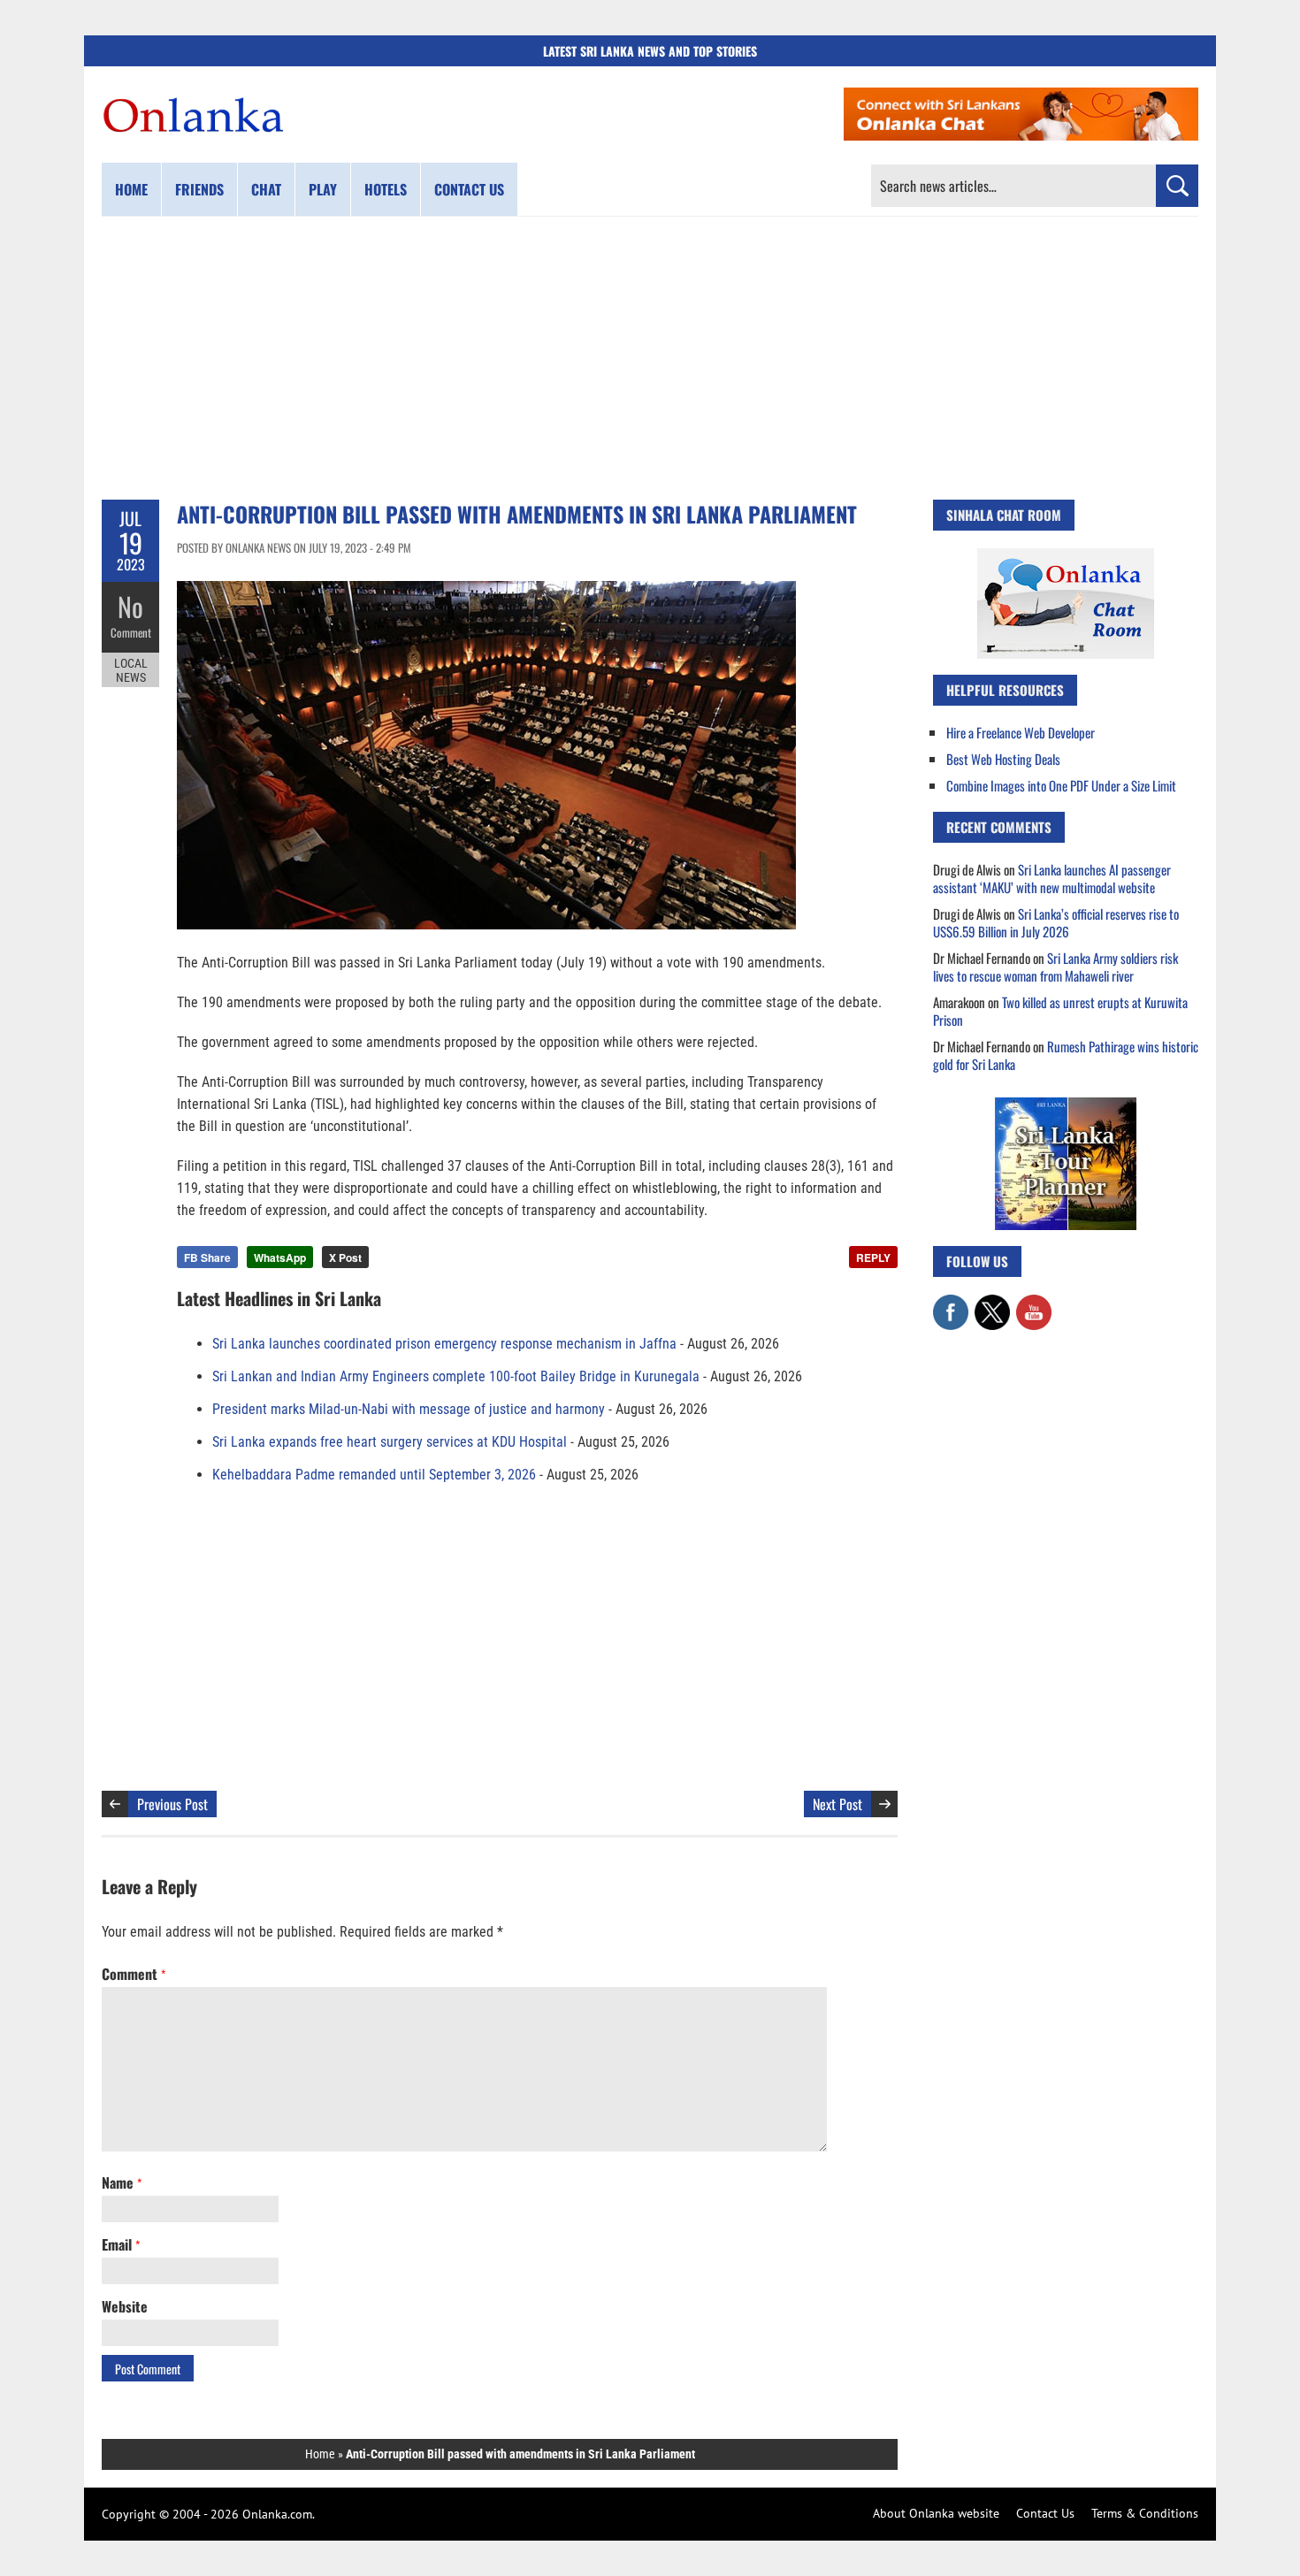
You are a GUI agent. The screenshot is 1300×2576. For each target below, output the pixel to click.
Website (125, 2306)
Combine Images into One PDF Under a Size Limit (1061, 785)
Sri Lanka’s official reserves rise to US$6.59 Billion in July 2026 (1056, 922)
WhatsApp (280, 1257)
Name (122, 2182)
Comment (131, 632)
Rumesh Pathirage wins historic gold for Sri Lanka (1066, 1055)
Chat (266, 189)
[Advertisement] (650, 358)
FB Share (207, 1257)
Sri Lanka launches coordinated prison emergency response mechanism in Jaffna (444, 1344)
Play (323, 189)
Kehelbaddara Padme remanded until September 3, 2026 (374, 1475)
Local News (131, 670)
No (130, 606)
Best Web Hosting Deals (1003, 759)
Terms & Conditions (1145, 2513)
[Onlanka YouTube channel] (1034, 1303)
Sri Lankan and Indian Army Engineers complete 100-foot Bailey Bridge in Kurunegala (456, 1376)
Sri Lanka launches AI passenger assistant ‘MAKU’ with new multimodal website (1052, 878)
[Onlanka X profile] (992, 1303)
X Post (345, 1257)
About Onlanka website (936, 2513)
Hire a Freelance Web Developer (1021, 732)
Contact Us (1045, 2513)
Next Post (837, 1804)
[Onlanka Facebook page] (951, 1303)
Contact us (469, 189)
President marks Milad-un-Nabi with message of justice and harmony (409, 1409)
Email (121, 2244)
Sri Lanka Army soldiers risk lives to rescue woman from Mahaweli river (1055, 967)
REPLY (873, 1257)
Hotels (386, 189)
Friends (199, 189)
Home (131, 189)
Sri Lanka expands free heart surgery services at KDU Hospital (390, 1442)
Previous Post (172, 1804)
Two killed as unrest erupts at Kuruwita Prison (1060, 1011)
